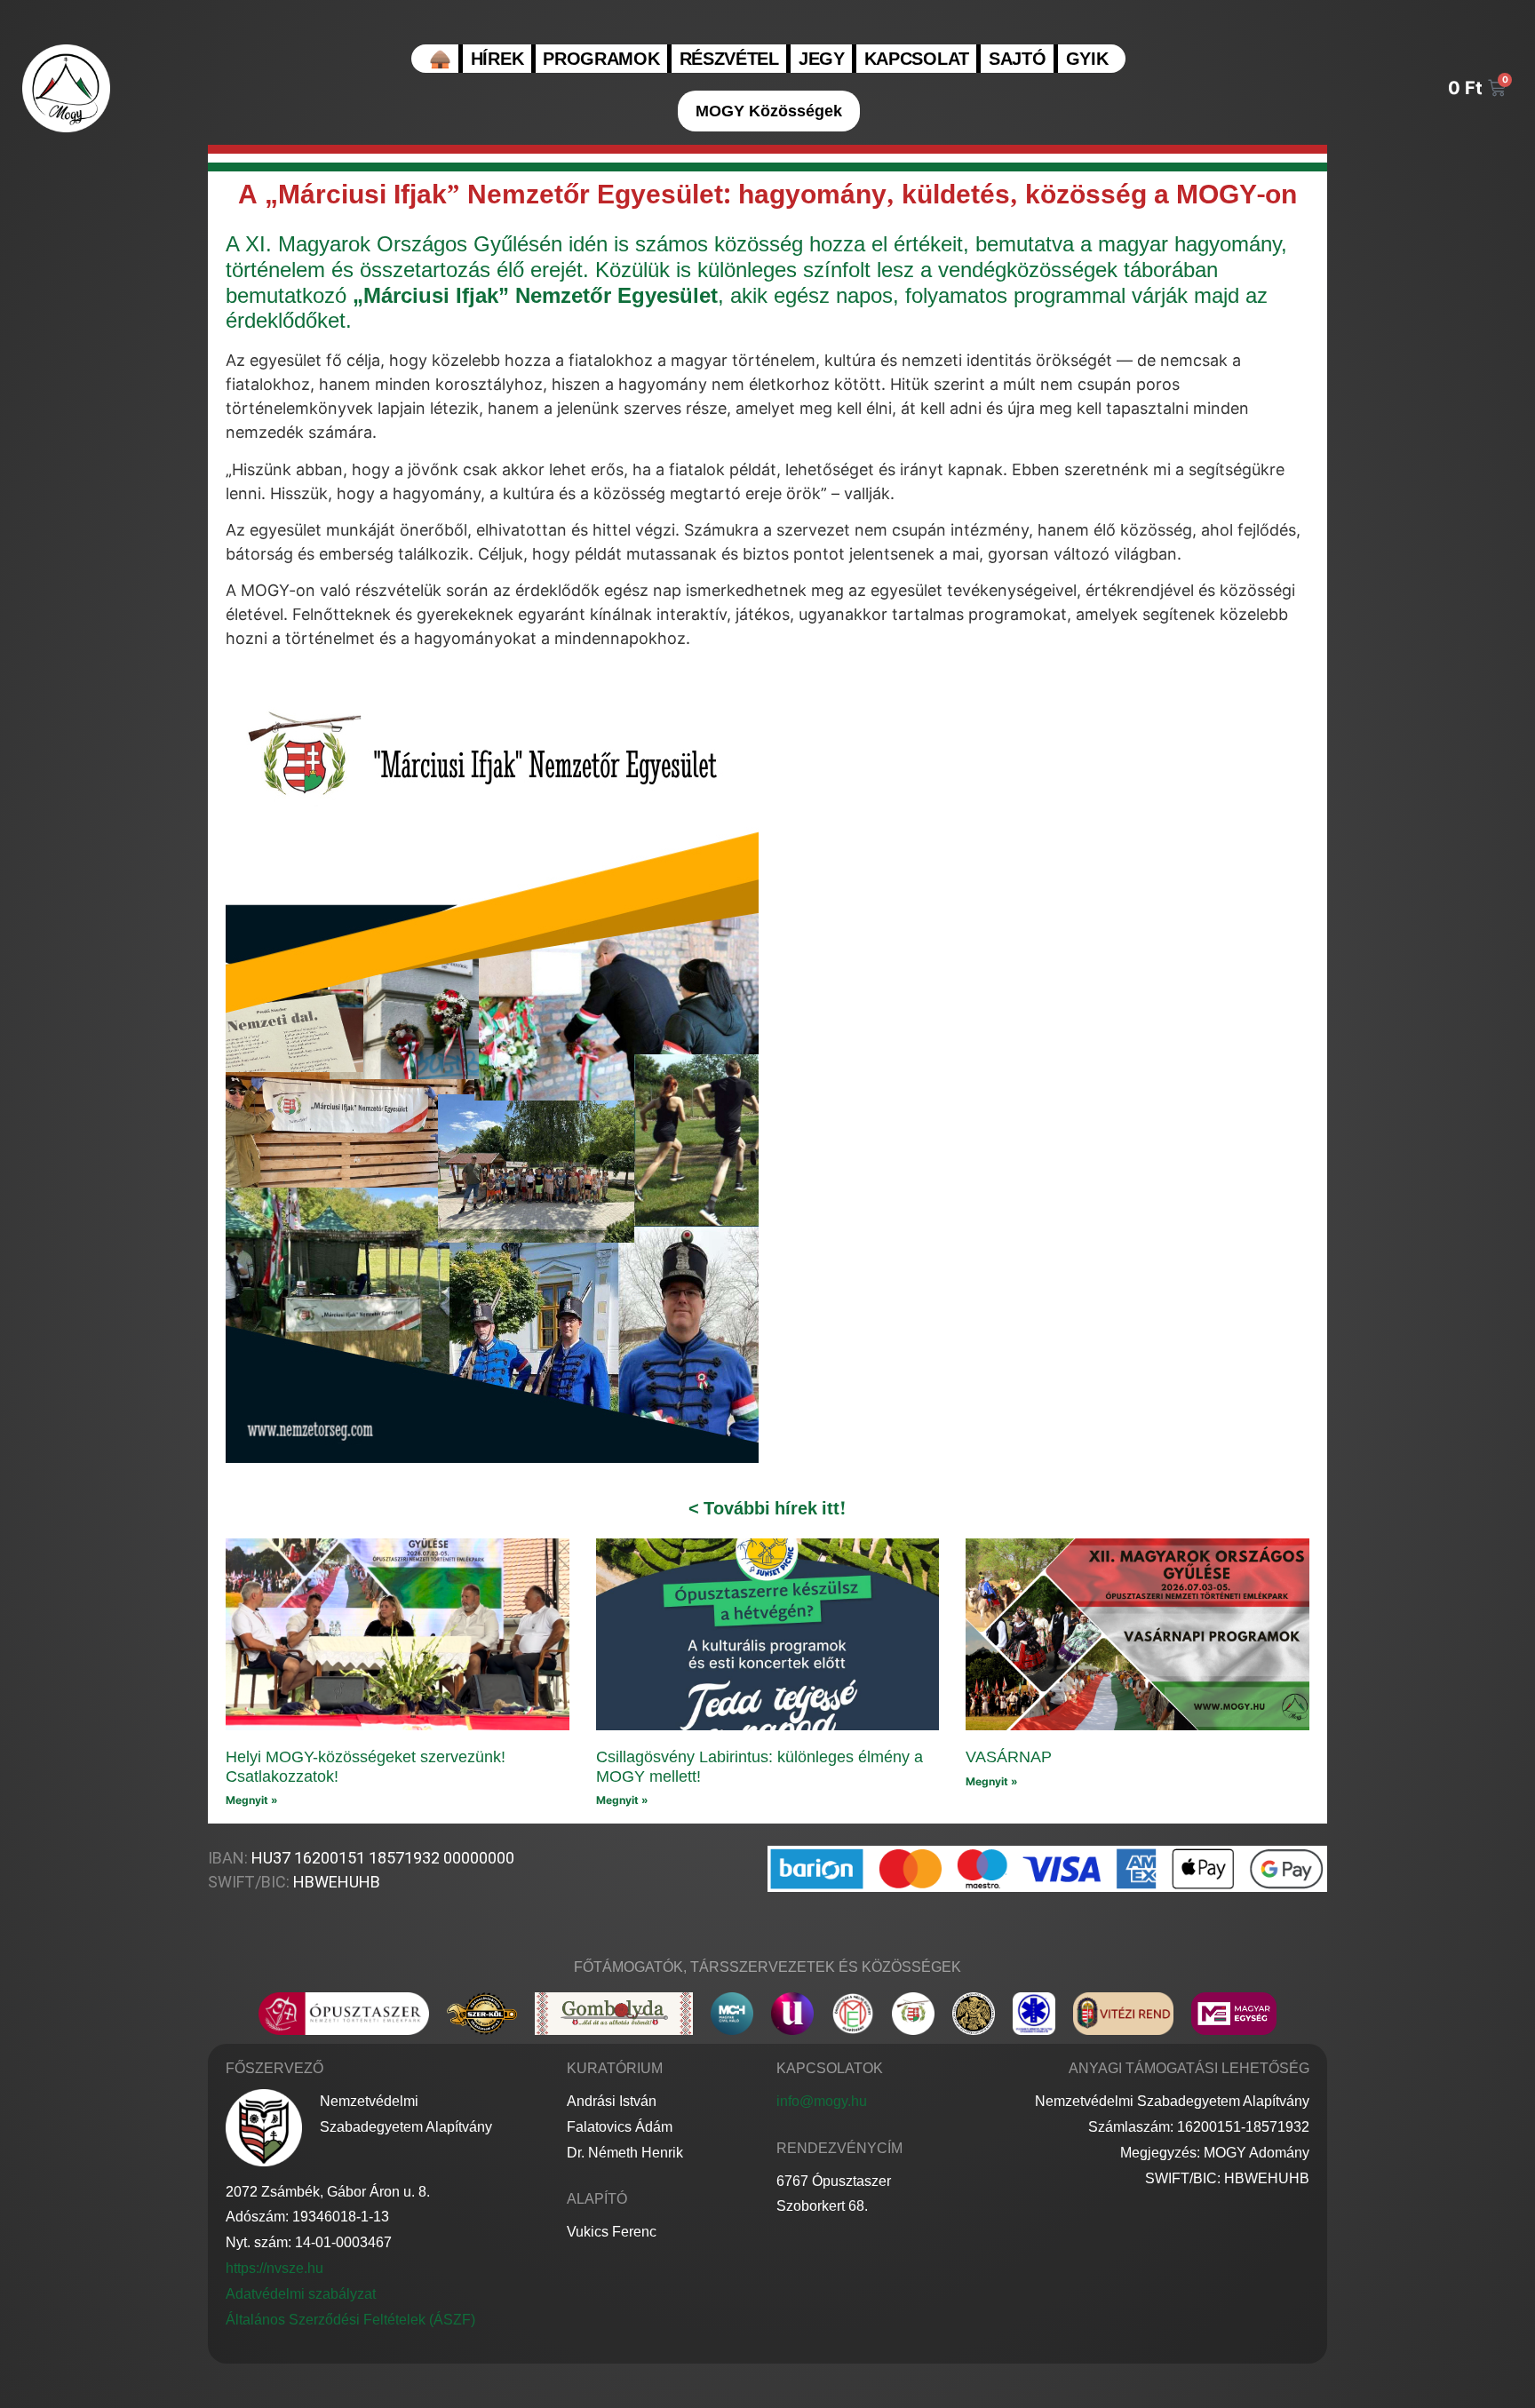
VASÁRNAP (1009, 1757)
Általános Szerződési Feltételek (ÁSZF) (350, 2320)
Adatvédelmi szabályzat (301, 2294)
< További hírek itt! (767, 1508)
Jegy (822, 58)
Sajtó (1018, 58)
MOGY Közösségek (769, 111)
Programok (601, 58)
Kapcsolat (917, 58)
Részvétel (729, 58)
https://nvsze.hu (274, 2268)
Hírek (497, 58)
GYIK (1087, 58)
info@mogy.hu (822, 2101)
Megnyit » (252, 1800)
